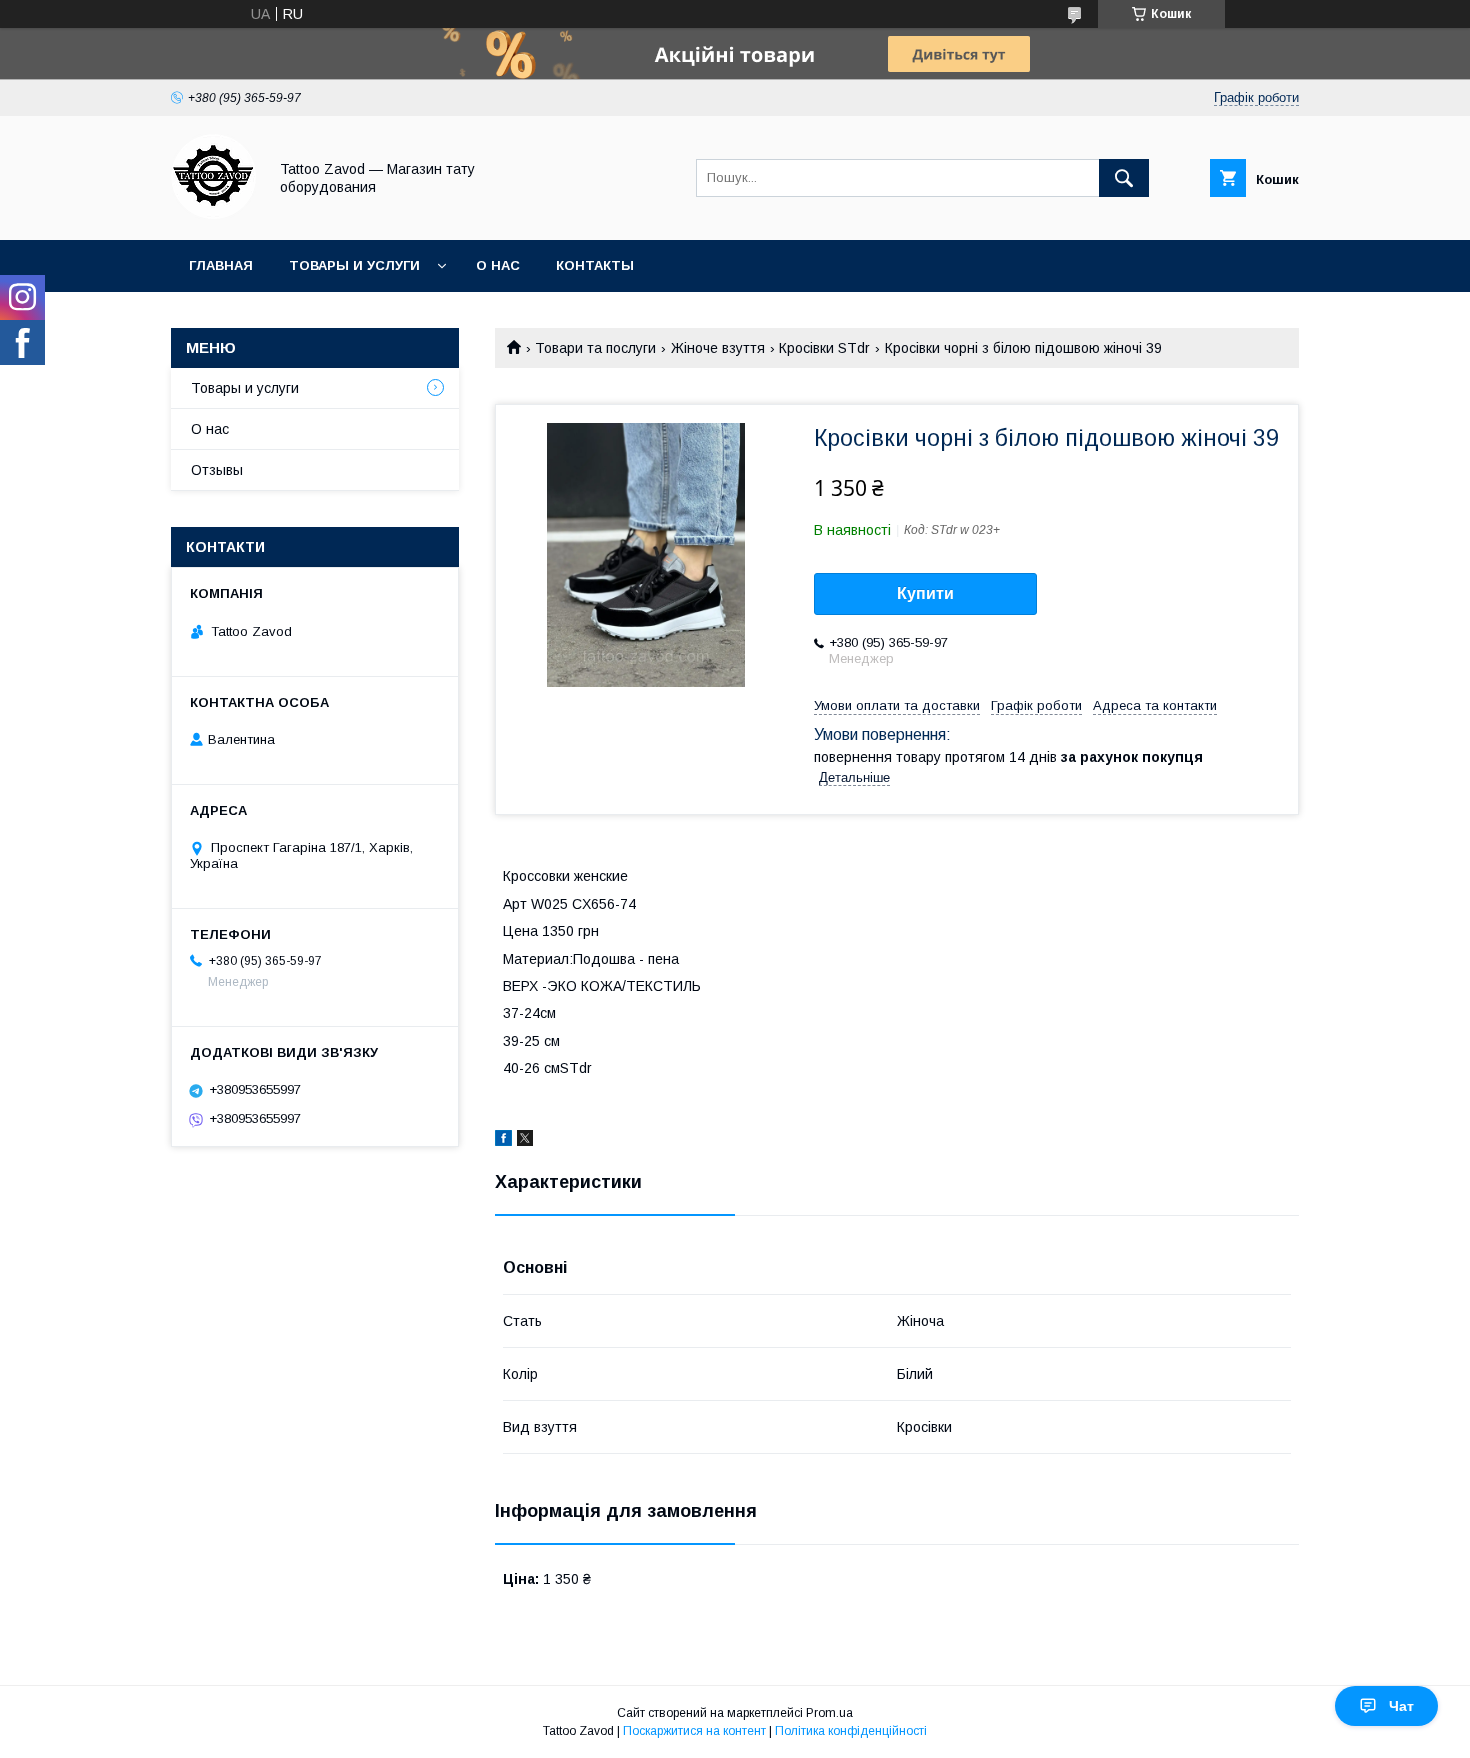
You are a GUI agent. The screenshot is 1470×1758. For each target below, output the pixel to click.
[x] (525, 1141)
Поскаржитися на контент (694, 1731)
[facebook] (503, 1141)
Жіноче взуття (718, 348)
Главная (221, 265)
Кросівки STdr (824, 348)
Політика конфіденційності (851, 1731)
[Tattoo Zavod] (213, 214)
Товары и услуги (354, 265)
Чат (1401, 1706)
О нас (498, 265)
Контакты (595, 265)
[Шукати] (1124, 178)
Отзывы (217, 470)
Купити (925, 593)
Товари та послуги (595, 348)
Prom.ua (829, 1713)
